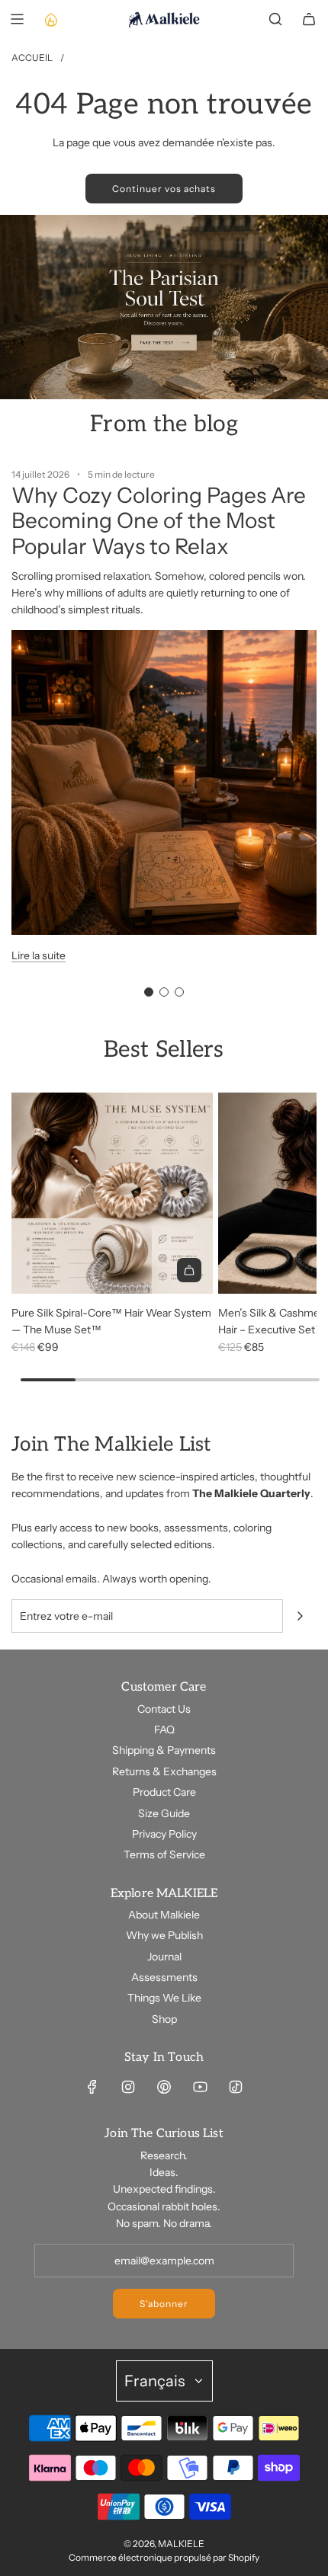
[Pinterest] (164, 2087)
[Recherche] (275, 19)
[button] (149, 992)
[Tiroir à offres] (50, 19)
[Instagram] (128, 2087)
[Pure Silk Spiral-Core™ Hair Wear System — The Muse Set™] (112, 1193)
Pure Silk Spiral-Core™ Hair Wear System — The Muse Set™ (111, 1321)
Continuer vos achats (164, 189)
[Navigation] (17, 19)
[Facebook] (92, 2087)
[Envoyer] (300, 1616)
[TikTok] (236, 2087)
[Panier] (309, 19)
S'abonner (164, 2304)
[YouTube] (200, 2087)
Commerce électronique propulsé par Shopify (164, 2557)
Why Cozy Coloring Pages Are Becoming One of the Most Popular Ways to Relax (159, 521)
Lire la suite (39, 955)
